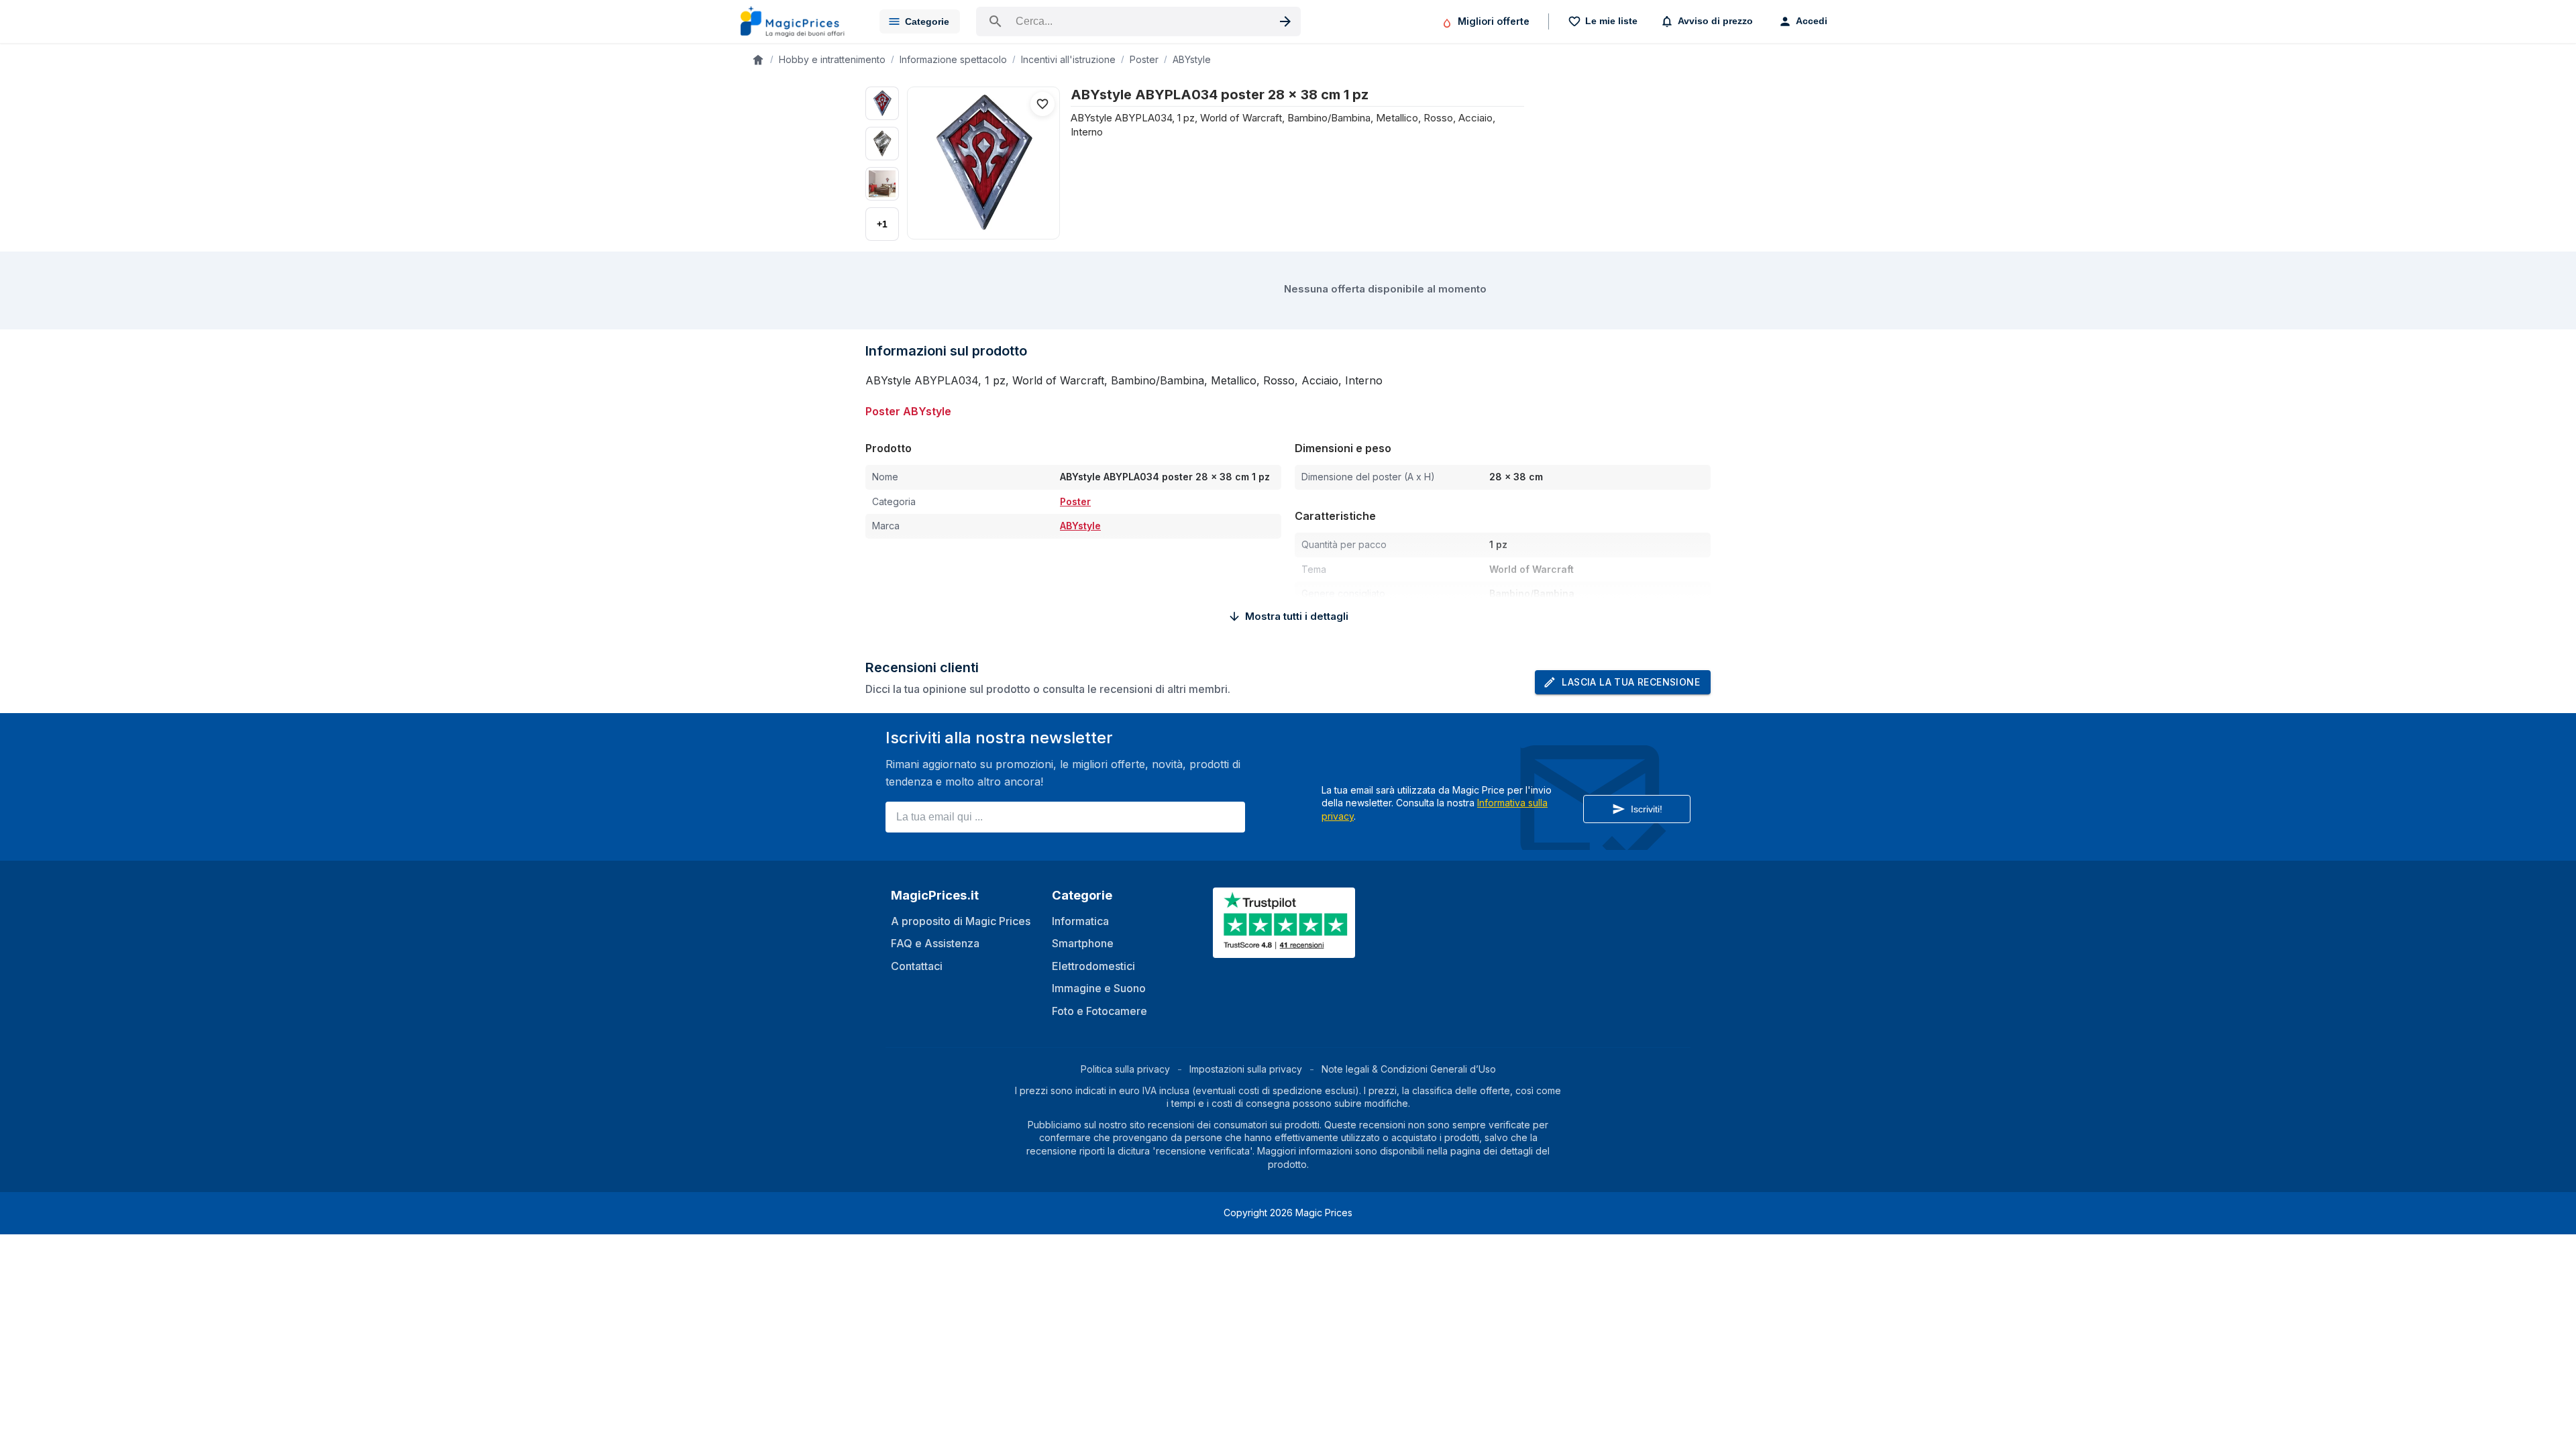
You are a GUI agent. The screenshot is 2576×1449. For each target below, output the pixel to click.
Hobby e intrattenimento (832, 59)
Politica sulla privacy (1125, 1069)
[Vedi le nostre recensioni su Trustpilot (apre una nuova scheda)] (1285, 950)
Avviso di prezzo (1715, 21)
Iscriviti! (1647, 809)
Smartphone (1083, 943)
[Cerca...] (1138, 21)
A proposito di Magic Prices (961, 921)
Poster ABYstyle (908, 411)
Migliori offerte (1494, 21)
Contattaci (917, 966)
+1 (882, 224)
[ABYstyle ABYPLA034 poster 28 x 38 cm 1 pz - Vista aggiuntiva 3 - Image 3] (882, 184)
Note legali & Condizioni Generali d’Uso (1409, 1069)
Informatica (1080, 921)
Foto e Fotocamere (1099, 1011)
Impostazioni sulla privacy (1246, 1069)
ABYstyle (1192, 59)
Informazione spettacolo (953, 59)
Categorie (927, 21)
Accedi (1812, 21)
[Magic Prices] (799, 21)
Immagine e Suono (1099, 988)
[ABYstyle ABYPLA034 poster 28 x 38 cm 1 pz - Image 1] (882, 103)
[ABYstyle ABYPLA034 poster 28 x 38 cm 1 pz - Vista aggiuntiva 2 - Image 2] (882, 144)
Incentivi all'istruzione (1068, 59)
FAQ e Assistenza (935, 943)
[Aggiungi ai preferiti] (1042, 104)
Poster (1144, 59)
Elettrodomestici (1093, 966)
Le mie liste (1611, 21)
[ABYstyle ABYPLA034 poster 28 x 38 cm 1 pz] (983, 163)
